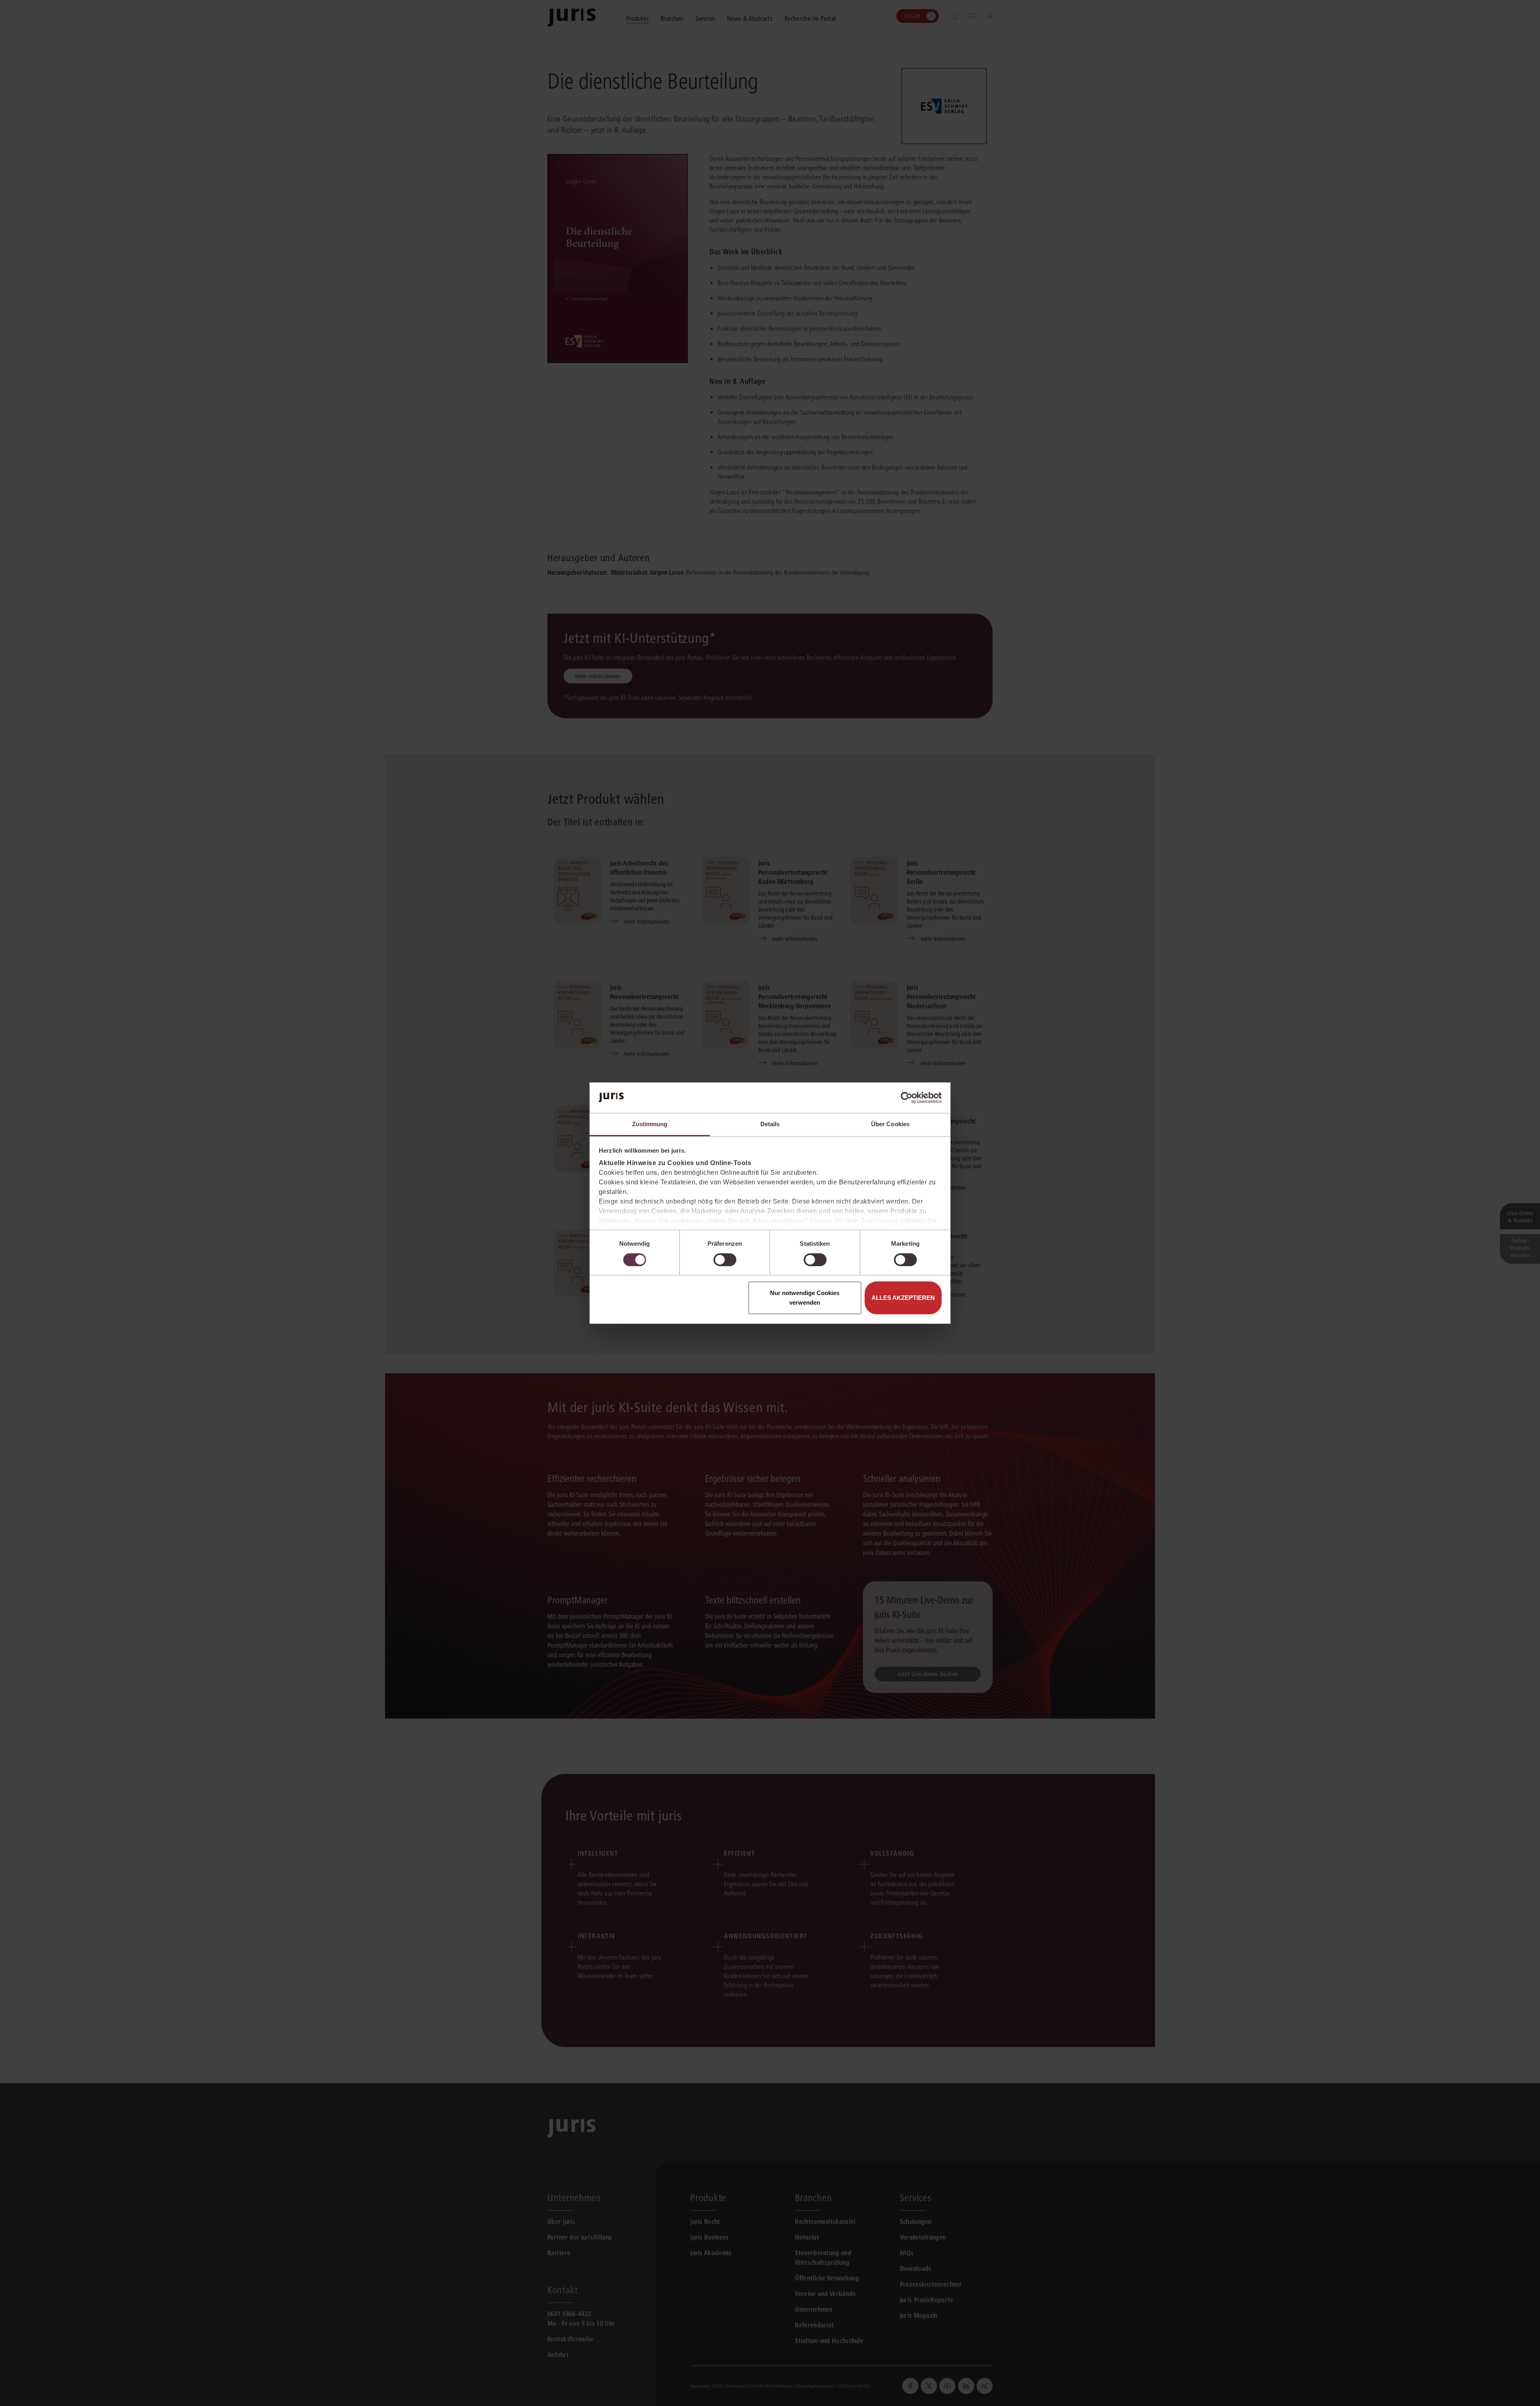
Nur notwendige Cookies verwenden (805, 1298)
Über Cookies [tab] (890, 1124)
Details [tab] (770, 1124)
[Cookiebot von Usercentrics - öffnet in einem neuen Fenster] (907, 1098)
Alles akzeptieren (903, 1298)
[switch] (725, 1260)
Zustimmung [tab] (650, 1124)
